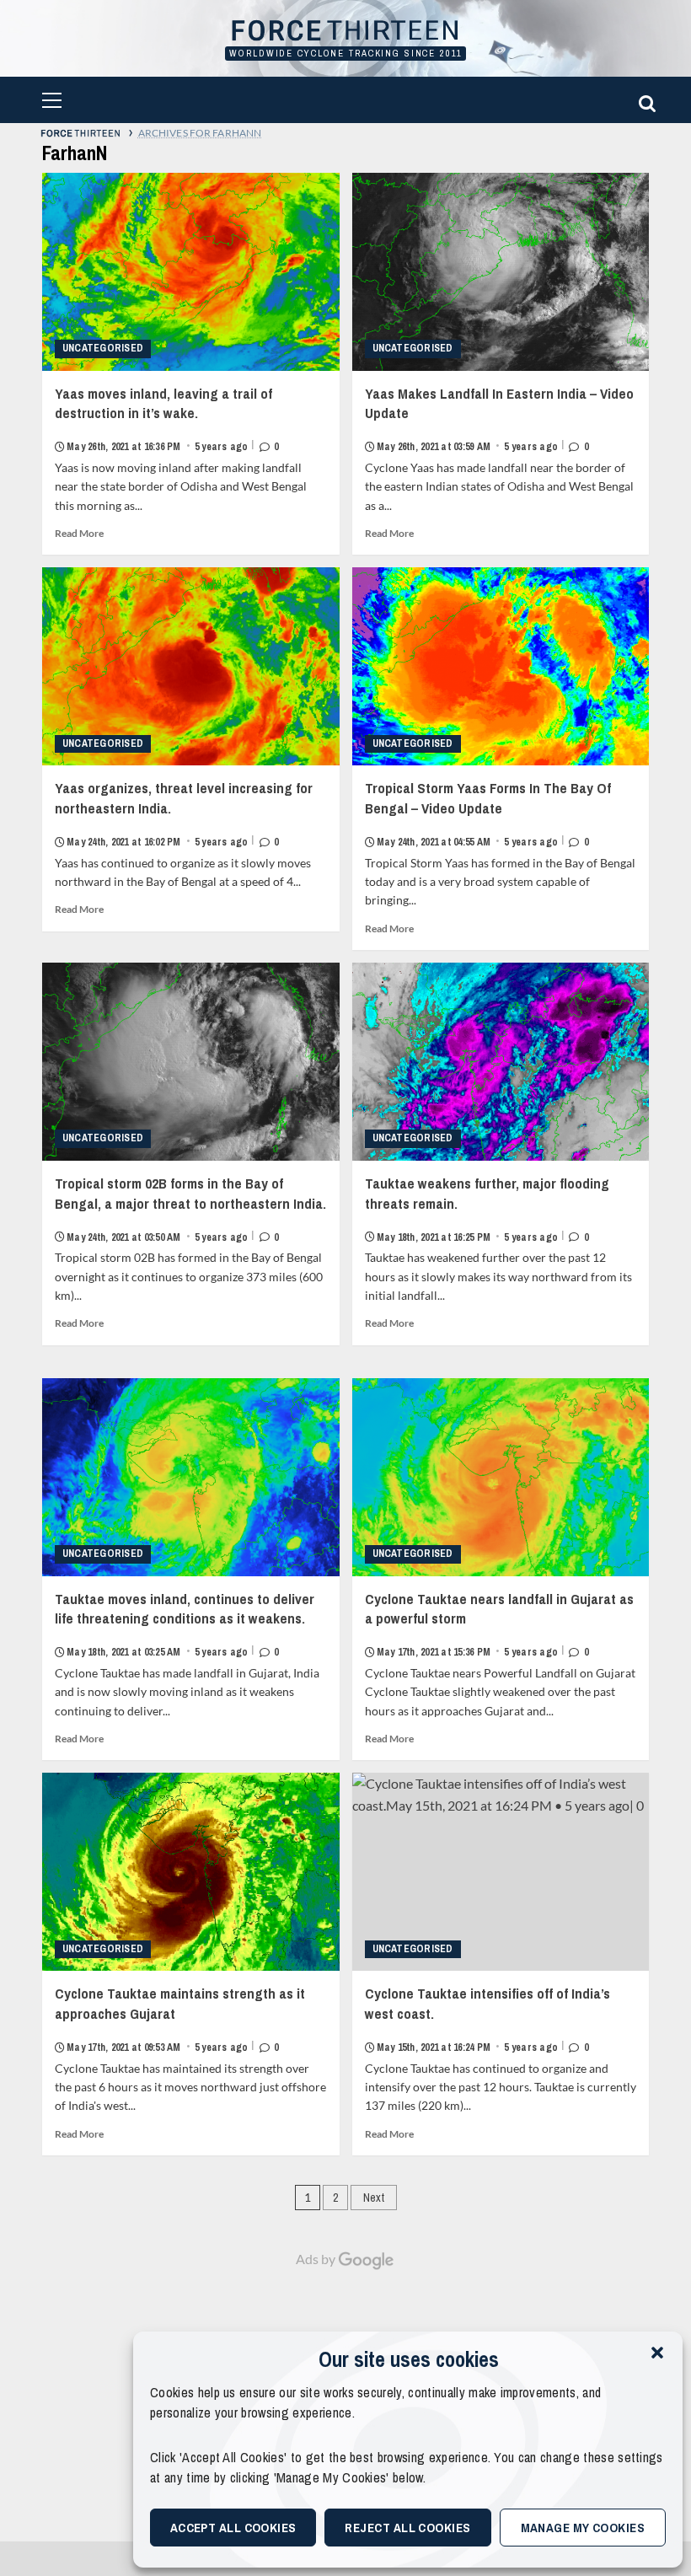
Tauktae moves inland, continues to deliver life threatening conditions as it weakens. (185, 1624)
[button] (657, 2353)
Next (374, 2198)
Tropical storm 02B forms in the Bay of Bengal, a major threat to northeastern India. (190, 1208)
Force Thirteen (345, 32)
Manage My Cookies (583, 2528)
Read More (79, 533)
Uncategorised (103, 348)
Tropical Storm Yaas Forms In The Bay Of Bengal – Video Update (488, 813)
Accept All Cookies (233, 2528)
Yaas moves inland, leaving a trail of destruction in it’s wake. (167, 419)
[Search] (645, 100)
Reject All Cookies (407, 2528)
